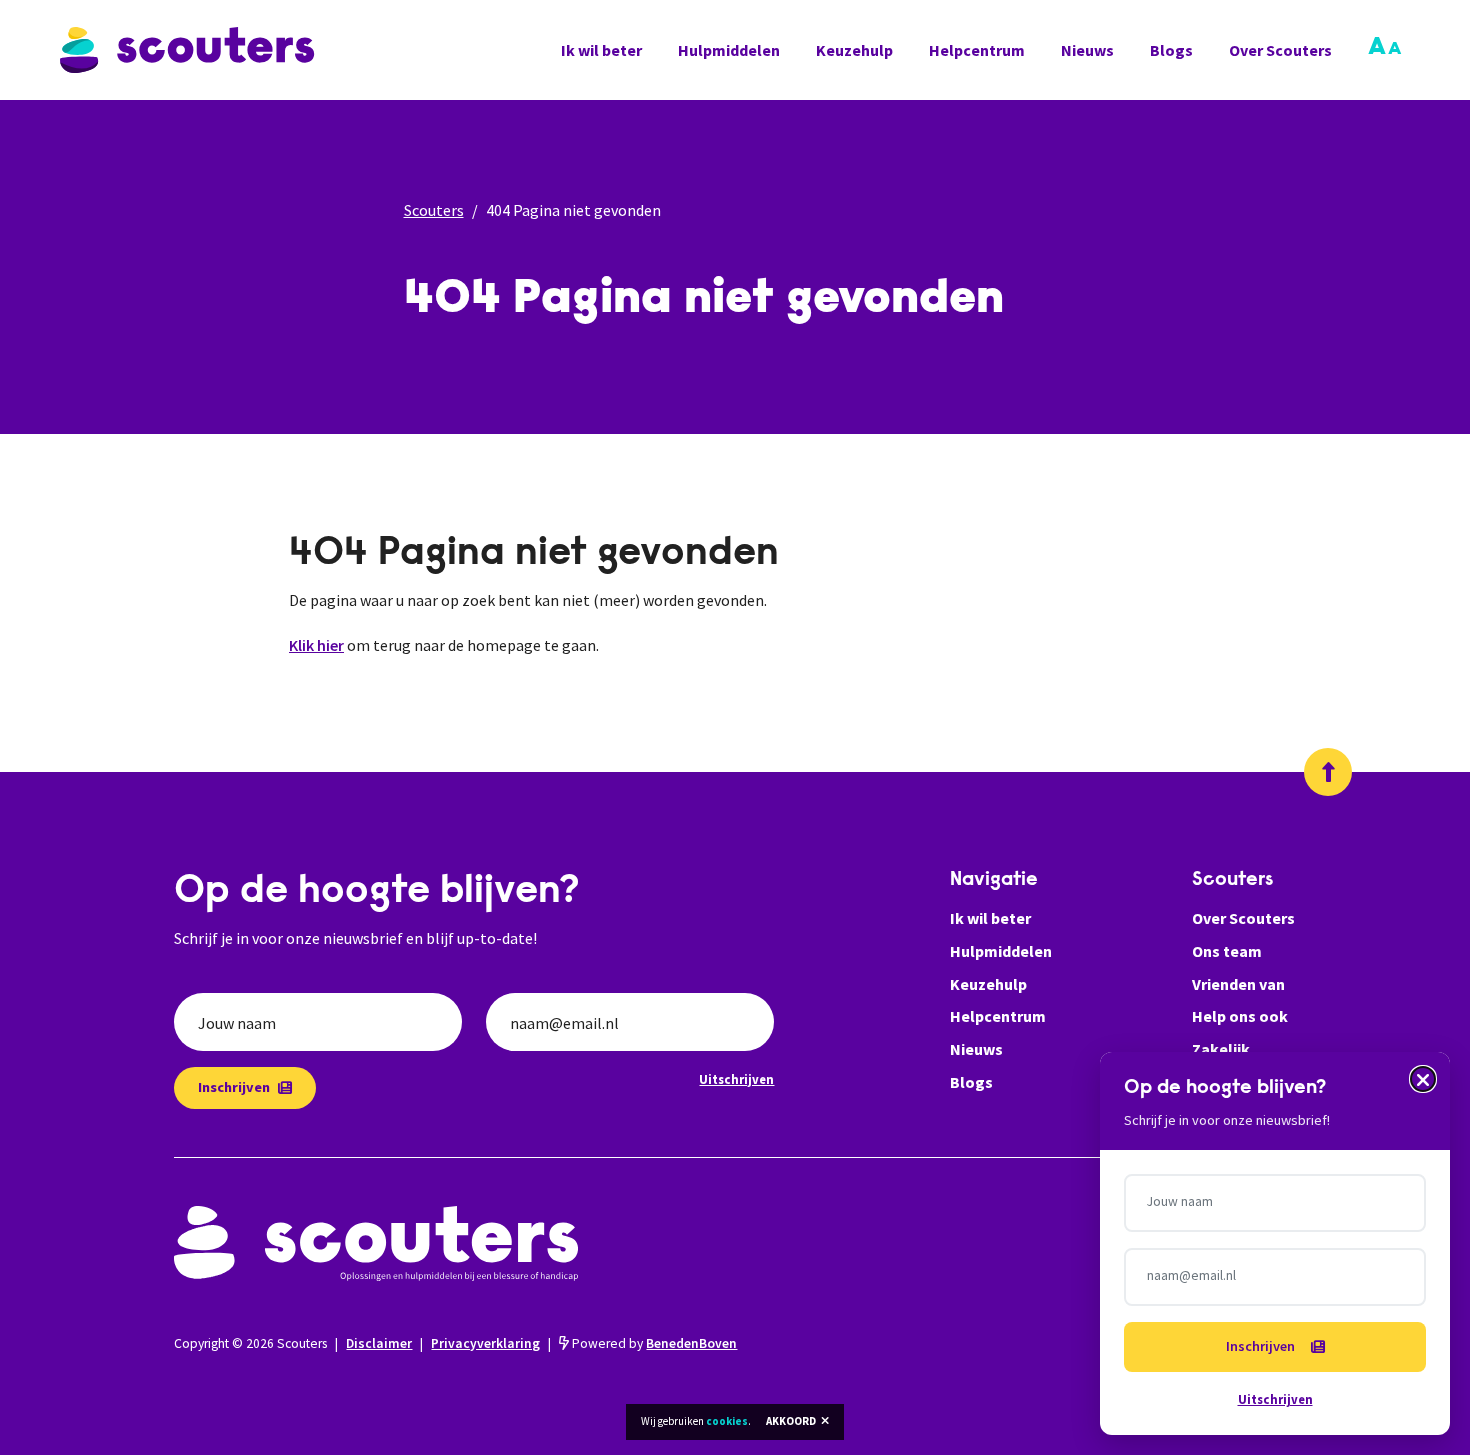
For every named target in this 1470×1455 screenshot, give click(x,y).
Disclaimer (379, 1343)
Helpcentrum (977, 50)
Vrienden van (1238, 984)
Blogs (1171, 50)
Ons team (1227, 951)
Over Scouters (1280, 50)
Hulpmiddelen (729, 50)
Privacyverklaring (485, 1343)
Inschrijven (234, 1087)
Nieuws (1087, 50)
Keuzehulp (854, 50)
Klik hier (316, 645)
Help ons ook (1240, 1016)
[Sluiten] (1423, 1079)
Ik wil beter (601, 50)
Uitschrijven (736, 1079)
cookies (727, 1421)
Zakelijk (1221, 1049)
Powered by (653, 1343)
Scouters (434, 210)
